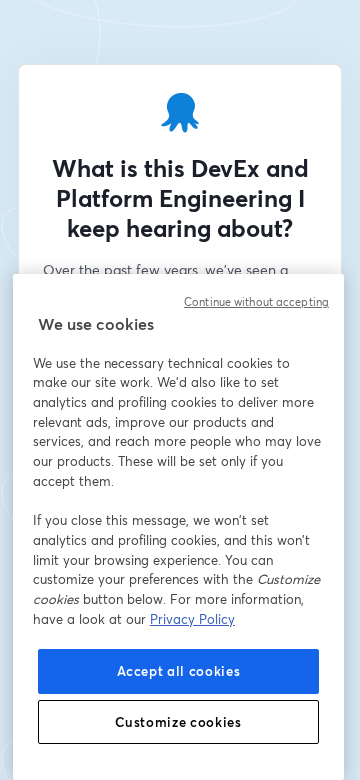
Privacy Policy (192, 619)
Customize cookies (178, 722)
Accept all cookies (179, 671)
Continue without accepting (256, 302)
